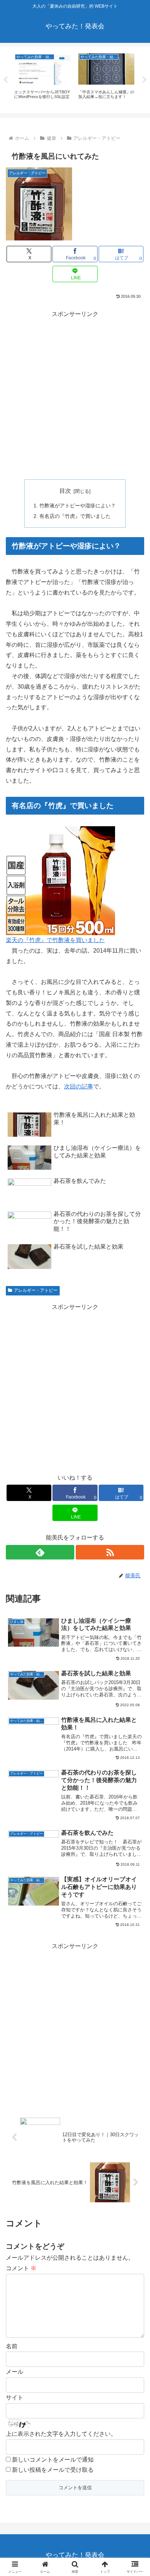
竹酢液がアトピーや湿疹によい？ (78, 506)
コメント (21, 2268)
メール (15, 2372)
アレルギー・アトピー (36, 1290)
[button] (135, 1534)
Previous (5, 80)
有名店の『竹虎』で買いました (75, 516)
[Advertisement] (75, 394)
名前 (12, 2346)
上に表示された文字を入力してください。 (61, 2434)
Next (145, 80)
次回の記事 (79, 1086)
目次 (65, 491)
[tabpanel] (42, 79)
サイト (15, 2397)
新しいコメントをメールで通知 (53, 2460)
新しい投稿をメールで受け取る (53, 2470)
